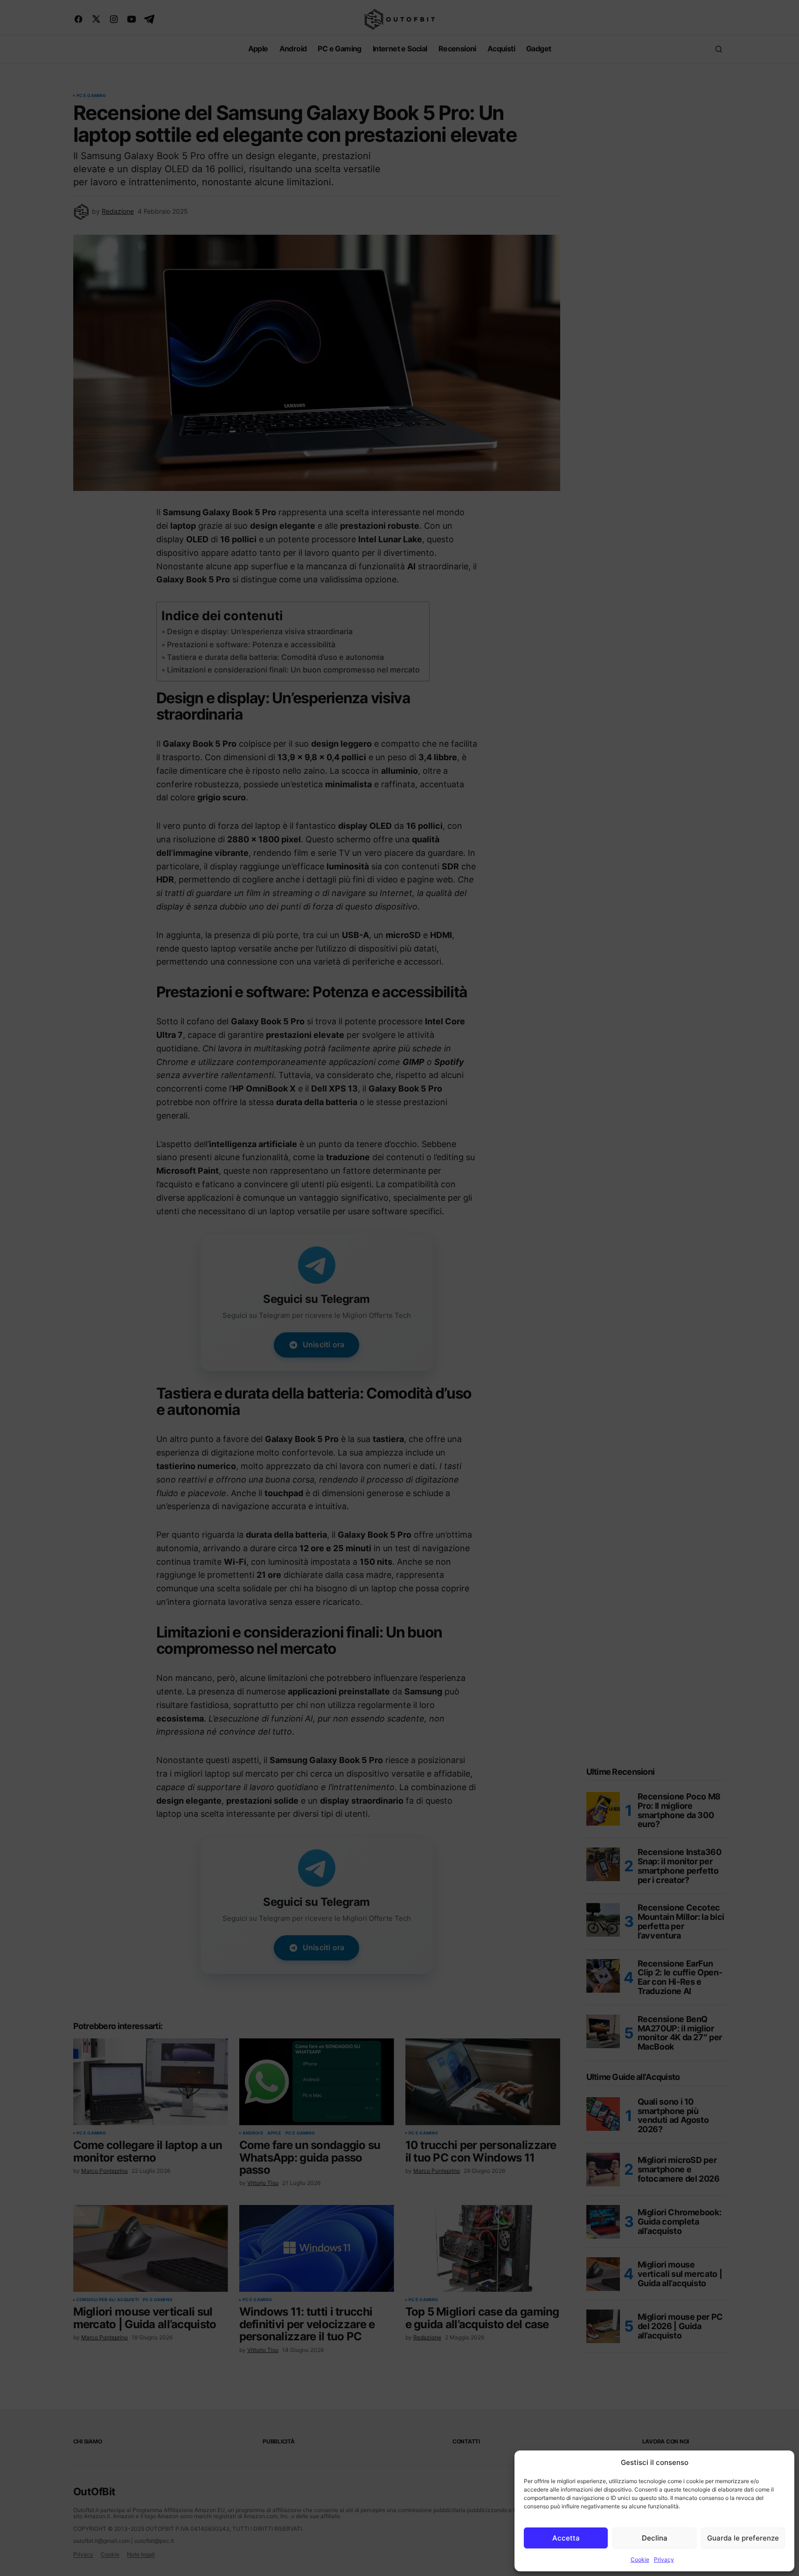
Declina (655, 2538)
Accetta (566, 2538)
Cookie (640, 2559)
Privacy (664, 2559)
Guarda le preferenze (743, 2538)
